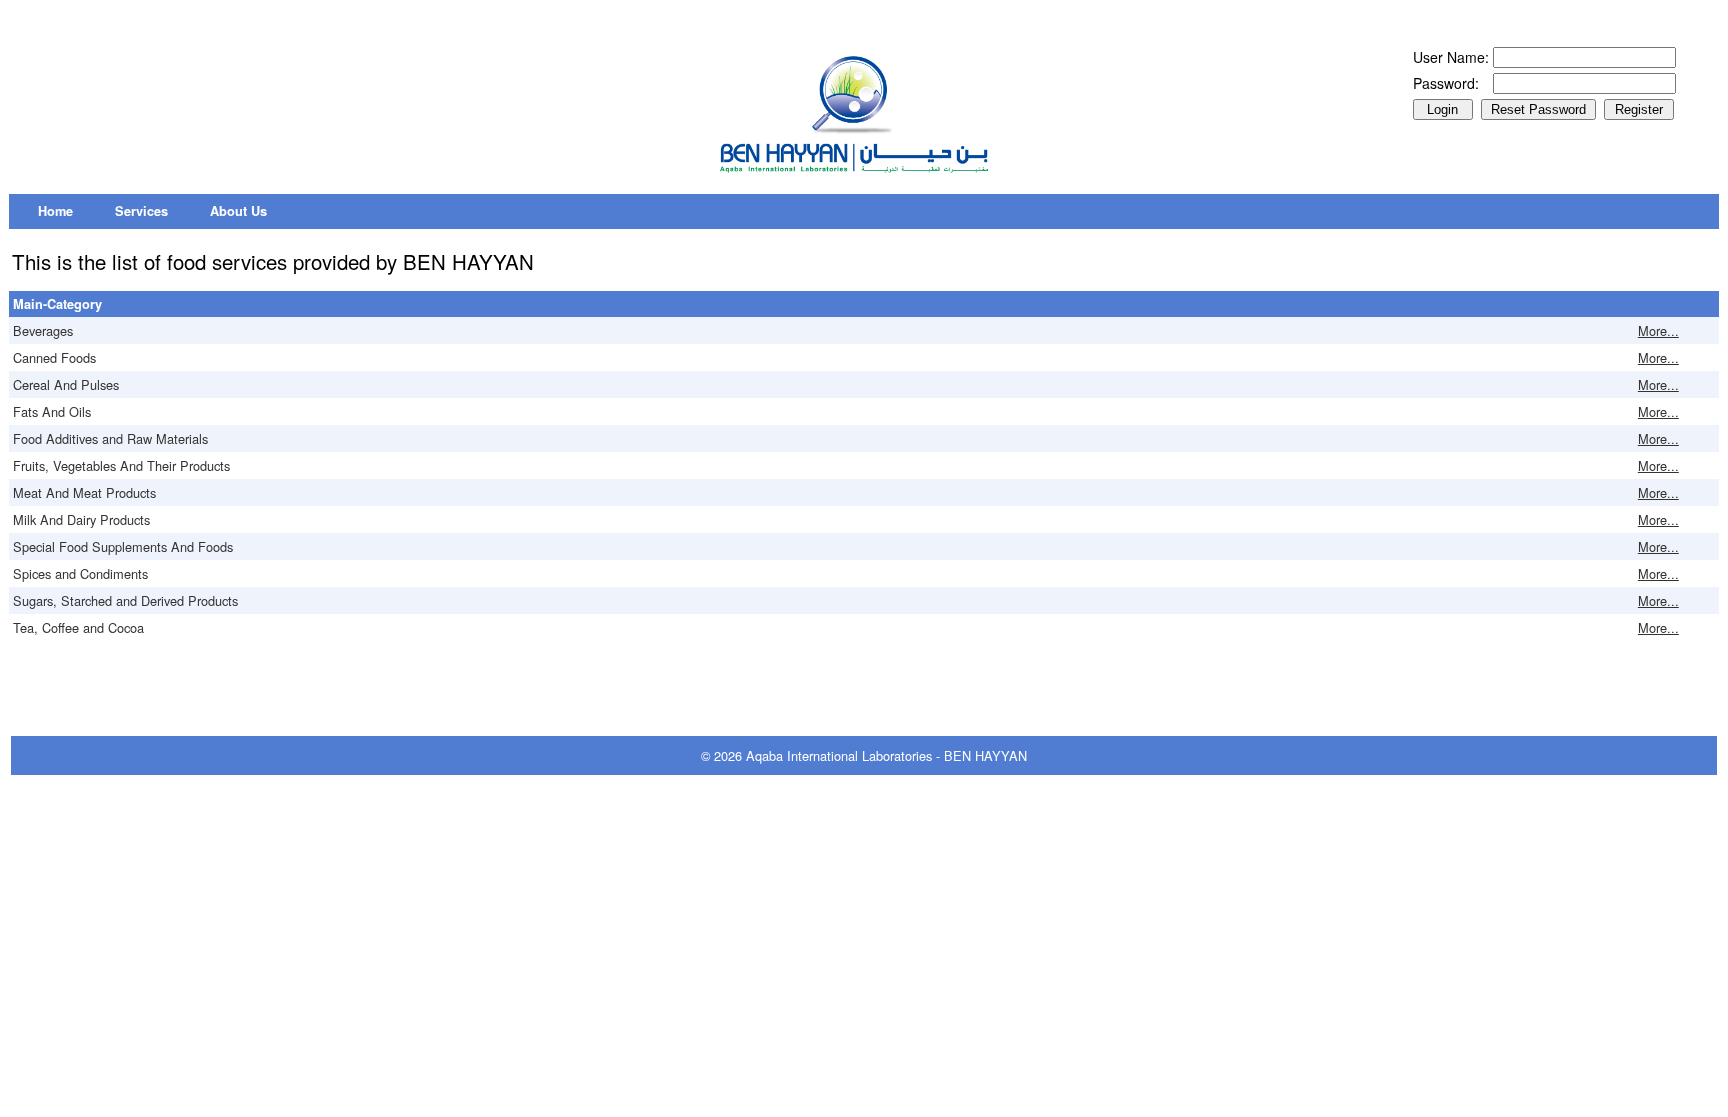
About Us (238, 211)
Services (141, 211)
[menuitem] (55, 211)
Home (55, 211)
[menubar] (152, 211)
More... (1658, 330)
